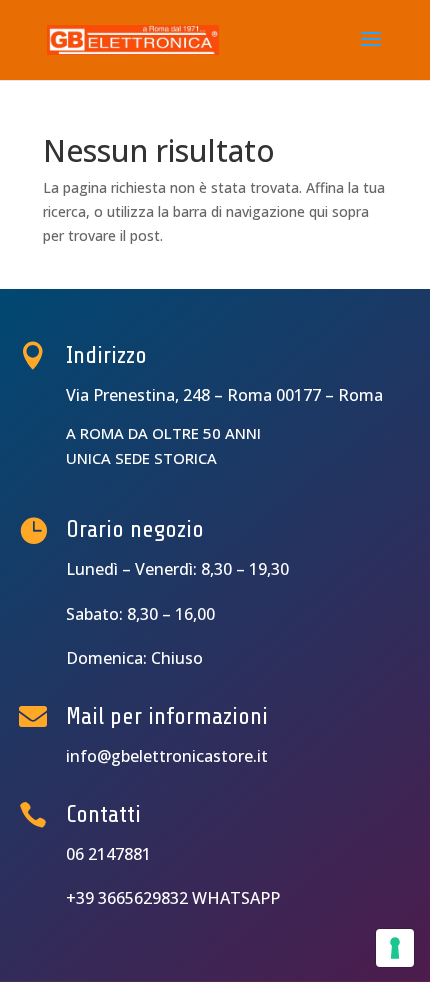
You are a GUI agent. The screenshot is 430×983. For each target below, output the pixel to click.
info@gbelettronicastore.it (167, 756)
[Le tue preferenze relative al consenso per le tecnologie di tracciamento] (395, 948)
